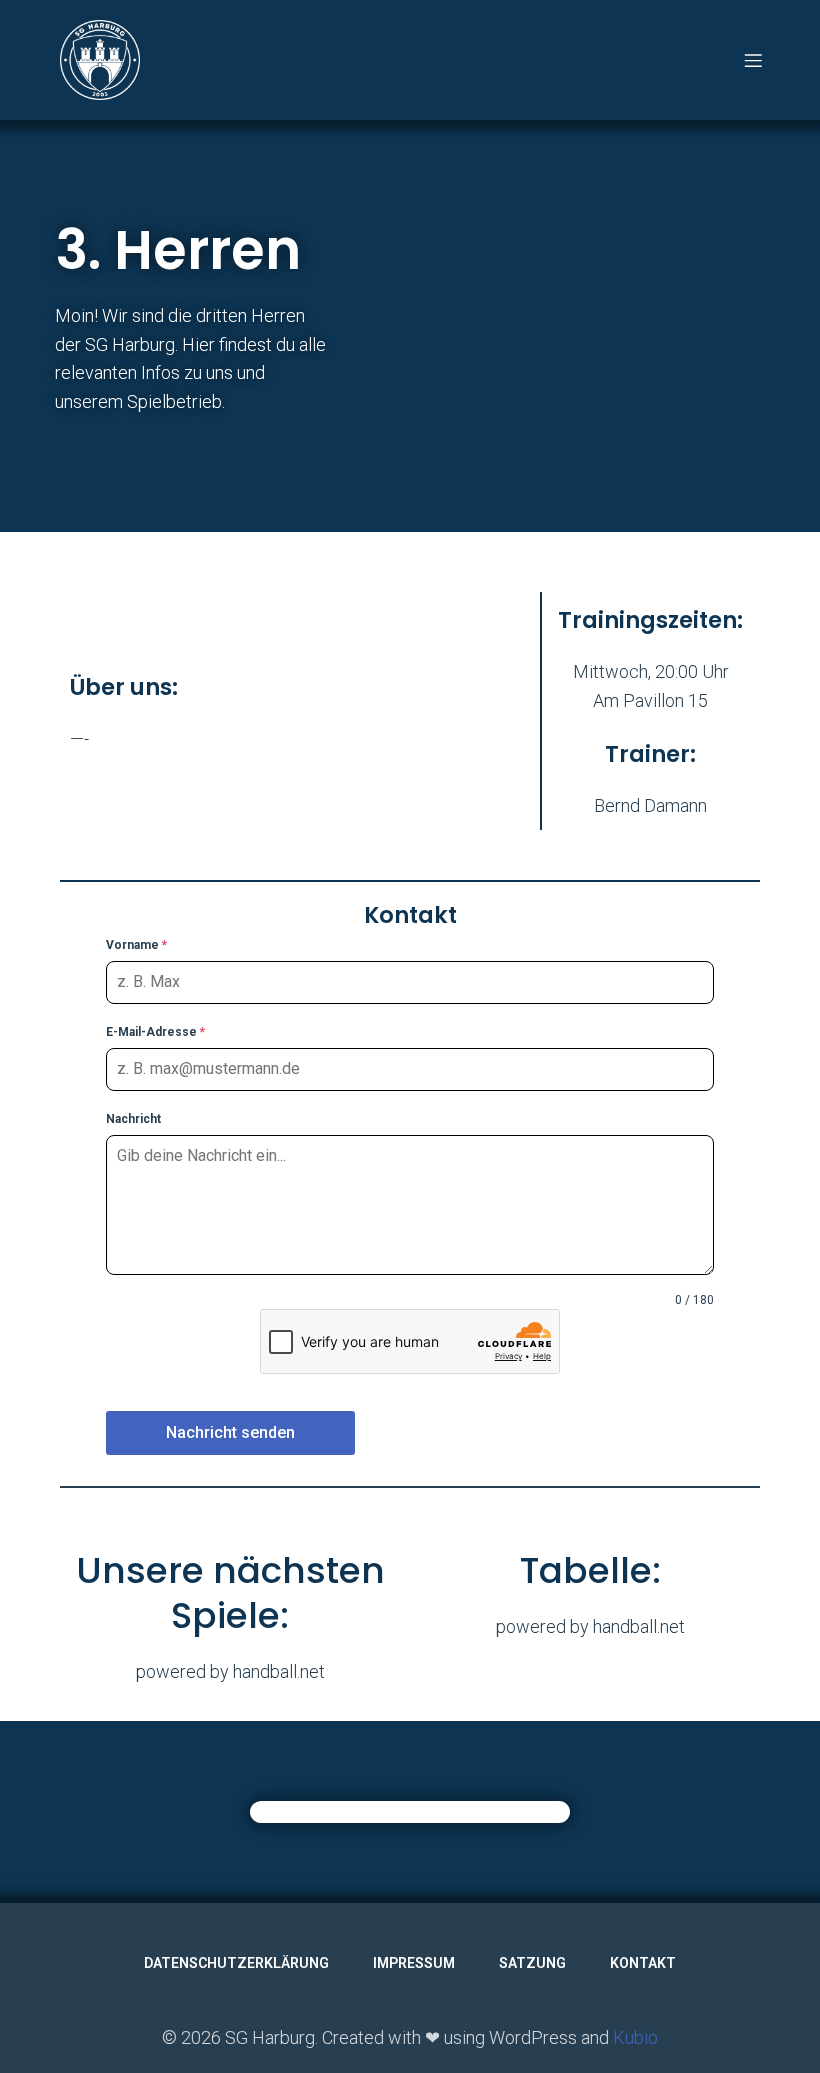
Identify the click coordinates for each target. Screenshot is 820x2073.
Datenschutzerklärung (236, 1963)
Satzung (532, 1963)
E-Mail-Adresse (155, 1032)
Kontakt (643, 1963)
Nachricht (133, 1119)
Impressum (414, 1963)
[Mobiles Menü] (753, 60)
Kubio (635, 2037)
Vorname (136, 945)
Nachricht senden (230, 1432)
